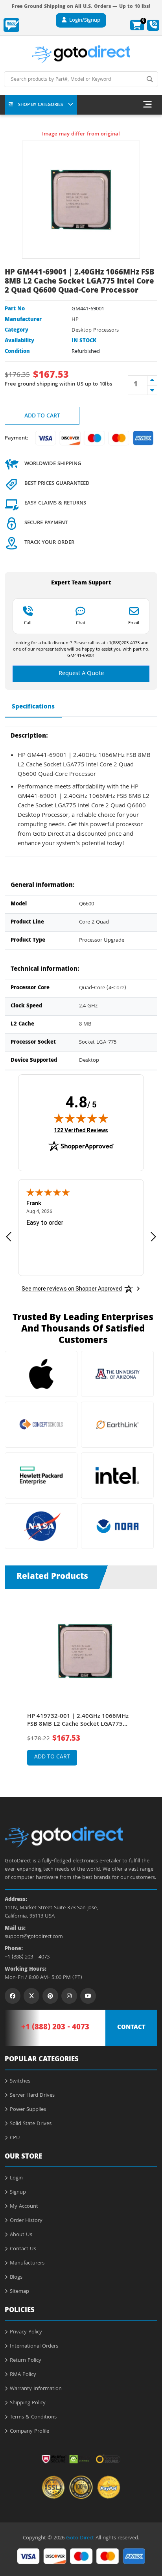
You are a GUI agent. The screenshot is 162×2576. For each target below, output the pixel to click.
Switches (20, 2081)
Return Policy (26, 2361)
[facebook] (13, 1996)
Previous (13, 1681)
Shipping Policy (28, 2403)
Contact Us (23, 2249)
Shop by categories (40, 105)
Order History (26, 2221)
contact (131, 2028)
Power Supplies (28, 2110)
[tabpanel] (81, 1687)
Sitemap (19, 2292)
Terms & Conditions (33, 2417)
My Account (24, 2207)
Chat (81, 623)
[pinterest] (50, 1996)
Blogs (16, 2277)
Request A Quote (81, 674)
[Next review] (153, 1236)
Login (16, 2178)
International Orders (34, 2346)
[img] (81, 1118)
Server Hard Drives (32, 2096)
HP (75, 320)
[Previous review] (9, 1236)
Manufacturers (27, 2263)
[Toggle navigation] (147, 105)
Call (28, 623)
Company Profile (29, 2431)
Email (134, 623)
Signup (18, 2192)
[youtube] (88, 1996)
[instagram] (69, 1996)
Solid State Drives (31, 2124)
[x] (31, 1996)
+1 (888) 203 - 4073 (27, 1958)
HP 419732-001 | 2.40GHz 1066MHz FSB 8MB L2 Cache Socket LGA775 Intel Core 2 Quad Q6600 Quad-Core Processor (78, 1721)
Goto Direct (80, 2538)
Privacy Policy (26, 2332)
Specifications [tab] (33, 707)
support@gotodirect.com (34, 1937)
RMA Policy (23, 2375)
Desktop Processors (95, 330)
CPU (15, 2138)
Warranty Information (36, 2389)
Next (149, 1681)
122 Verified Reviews (81, 1130)
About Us (21, 2235)
